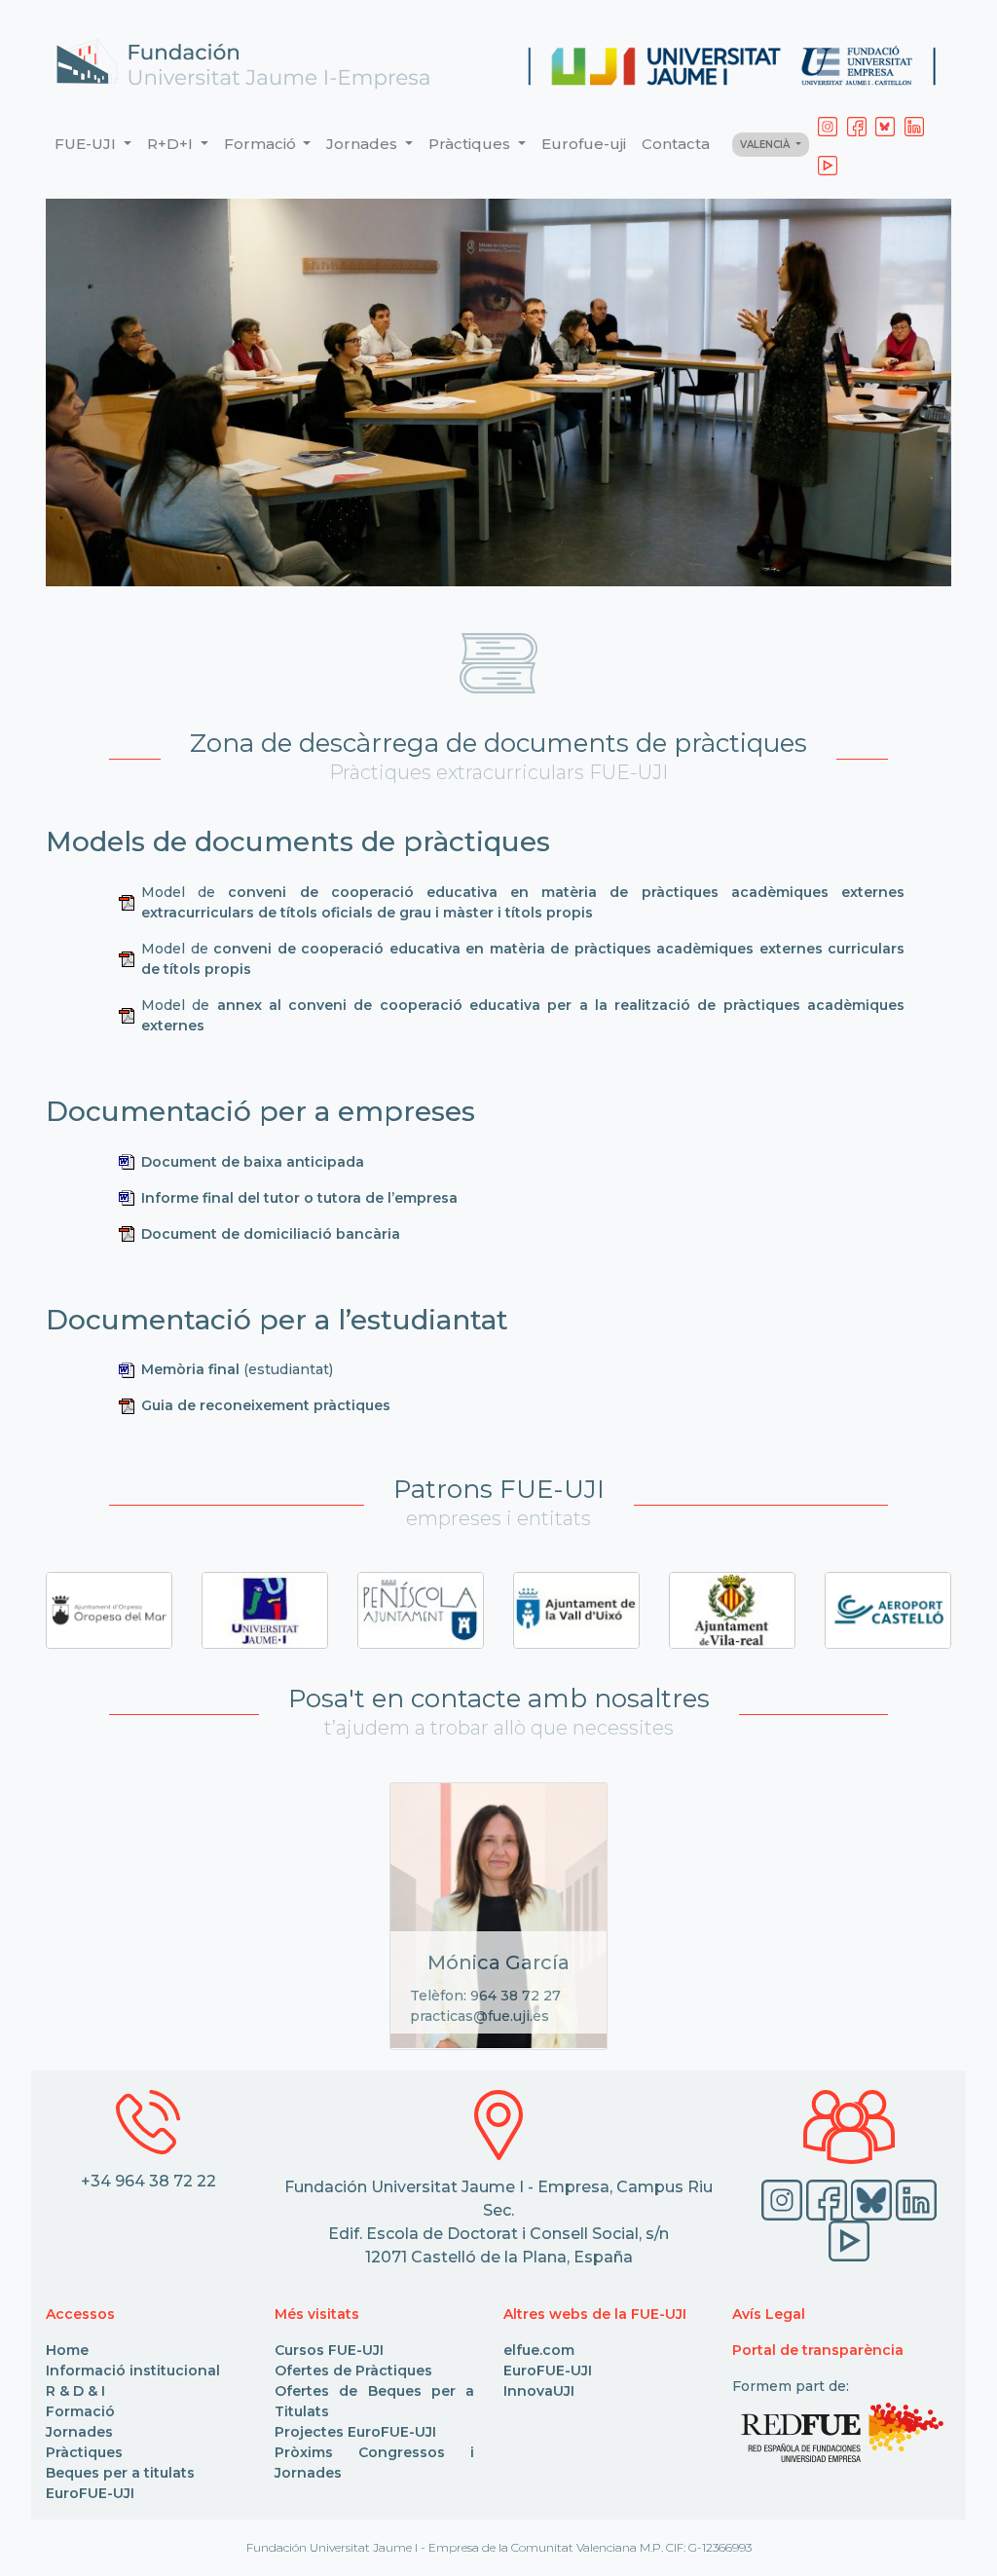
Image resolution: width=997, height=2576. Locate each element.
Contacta (676, 144)
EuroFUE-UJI (90, 2493)
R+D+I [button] (172, 144)
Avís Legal (769, 2314)
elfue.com (539, 2350)
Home (67, 2350)
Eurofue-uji (584, 144)
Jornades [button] (364, 144)
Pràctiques (84, 2452)
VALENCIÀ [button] (766, 145)
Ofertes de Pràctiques (353, 2371)
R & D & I (75, 2391)
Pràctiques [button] (471, 144)
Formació (80, 2411)
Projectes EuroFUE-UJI (355, 2432)
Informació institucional (133, 2371)
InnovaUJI (539, 2391)
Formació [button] (262, 144)
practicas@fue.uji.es (480, 2016)
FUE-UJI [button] (87, 144)
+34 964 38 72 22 (148, 2181)
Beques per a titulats (120, 2473)
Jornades (79, 2432)
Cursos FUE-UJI (329, 2350)
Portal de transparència (818, 2350)
